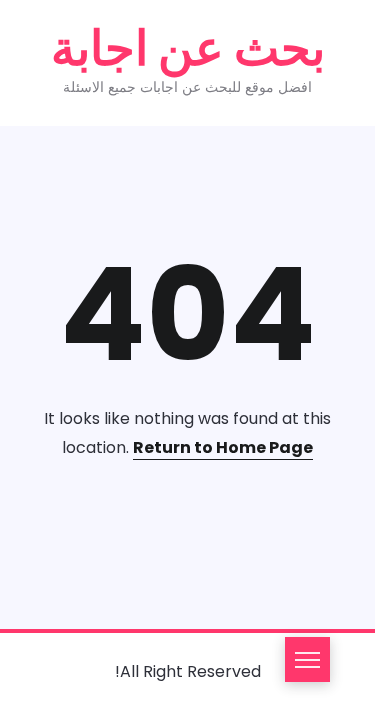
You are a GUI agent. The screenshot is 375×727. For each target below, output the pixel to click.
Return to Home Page (223, 447)
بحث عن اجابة (188, 48)
